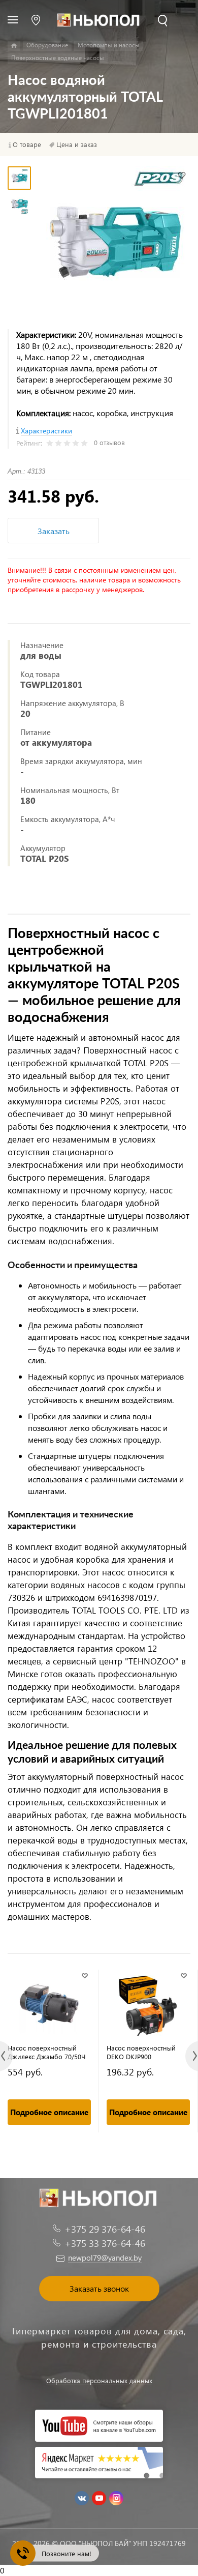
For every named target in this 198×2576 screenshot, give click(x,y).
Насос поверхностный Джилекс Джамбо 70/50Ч (47, 2052)
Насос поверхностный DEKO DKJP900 (141, 2052)
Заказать (54, 531)
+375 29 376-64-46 (105, 2229)
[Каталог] (14, 46)
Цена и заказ (77, 144)
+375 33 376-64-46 (105, 2243)
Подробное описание (49, 2112)
